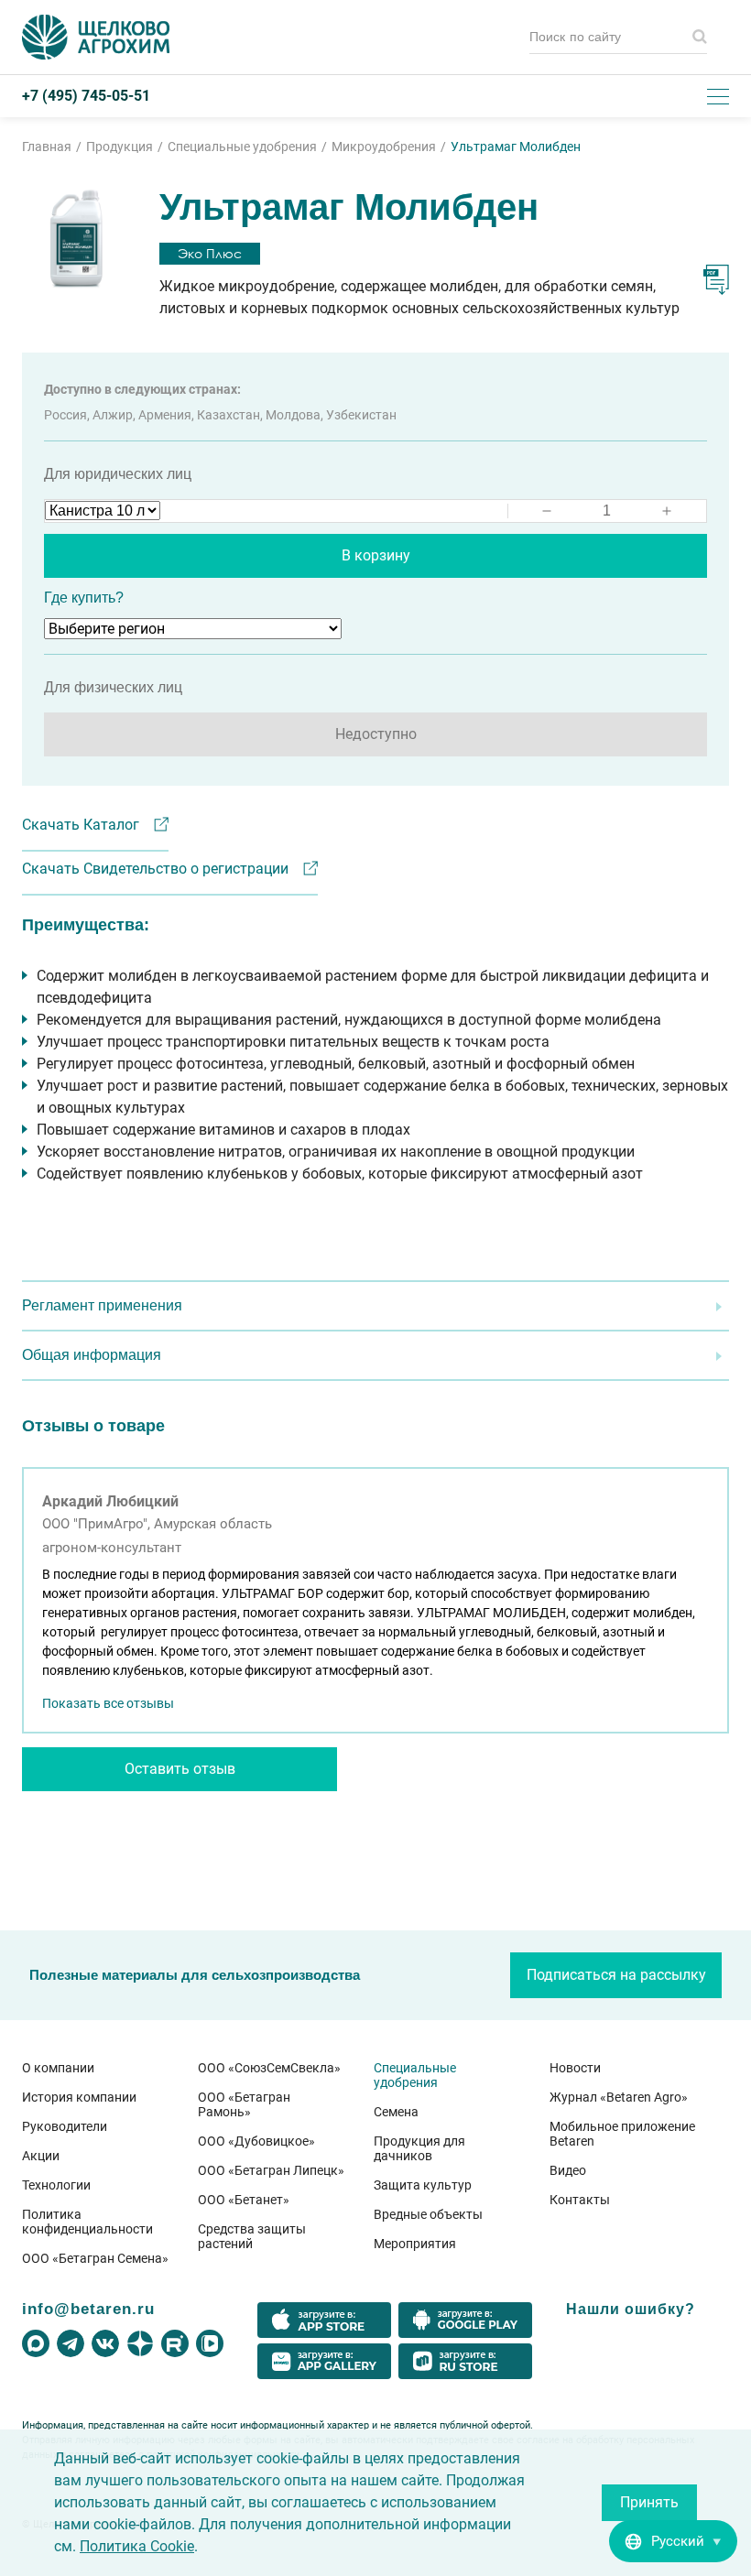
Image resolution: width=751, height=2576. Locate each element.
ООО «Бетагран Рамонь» (244, 2104)
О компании (58, 2068)
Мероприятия (415, 2244)
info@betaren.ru (88, 2309)
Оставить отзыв (180, 1769)
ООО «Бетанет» (244, 2200)
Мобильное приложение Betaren (622, 2134)
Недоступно (376, 734)
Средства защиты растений (252, 2236)
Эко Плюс (210, 253)
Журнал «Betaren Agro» (619, 2097)
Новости (575, 2068)
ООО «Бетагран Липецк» (271, 2170)
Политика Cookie (137, 2546)
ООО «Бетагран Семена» (95, 2258)
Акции (41, 2156)
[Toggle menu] (718, 96)
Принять (649, 2502)
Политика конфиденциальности (87, 2222)
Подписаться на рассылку (616, 1975)
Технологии (56, 2185)
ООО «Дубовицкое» (256, 2141)
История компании (79, 2097)
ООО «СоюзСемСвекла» (269, 2068)
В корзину (376, 555)
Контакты (580, 2200)
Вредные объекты (428, 2214)
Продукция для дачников (419, 2148)
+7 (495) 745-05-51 (86, 96)
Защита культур (423, 2185)
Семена (396, 2112)
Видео (568, 2170)
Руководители (65, 2126)
